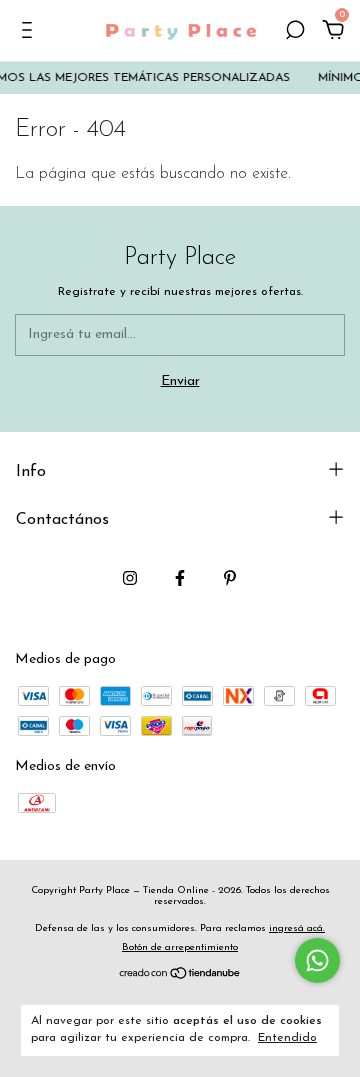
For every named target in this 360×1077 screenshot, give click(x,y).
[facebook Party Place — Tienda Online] (180, 578)
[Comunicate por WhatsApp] (317, 960)
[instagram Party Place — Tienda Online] (130, 578)
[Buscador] (295, 32)
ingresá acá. (297, 928)
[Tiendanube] (180, 975)
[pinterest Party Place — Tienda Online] (230, 578)
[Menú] (30, 32)
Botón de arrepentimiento (180, 947)
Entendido (287, 1038)
